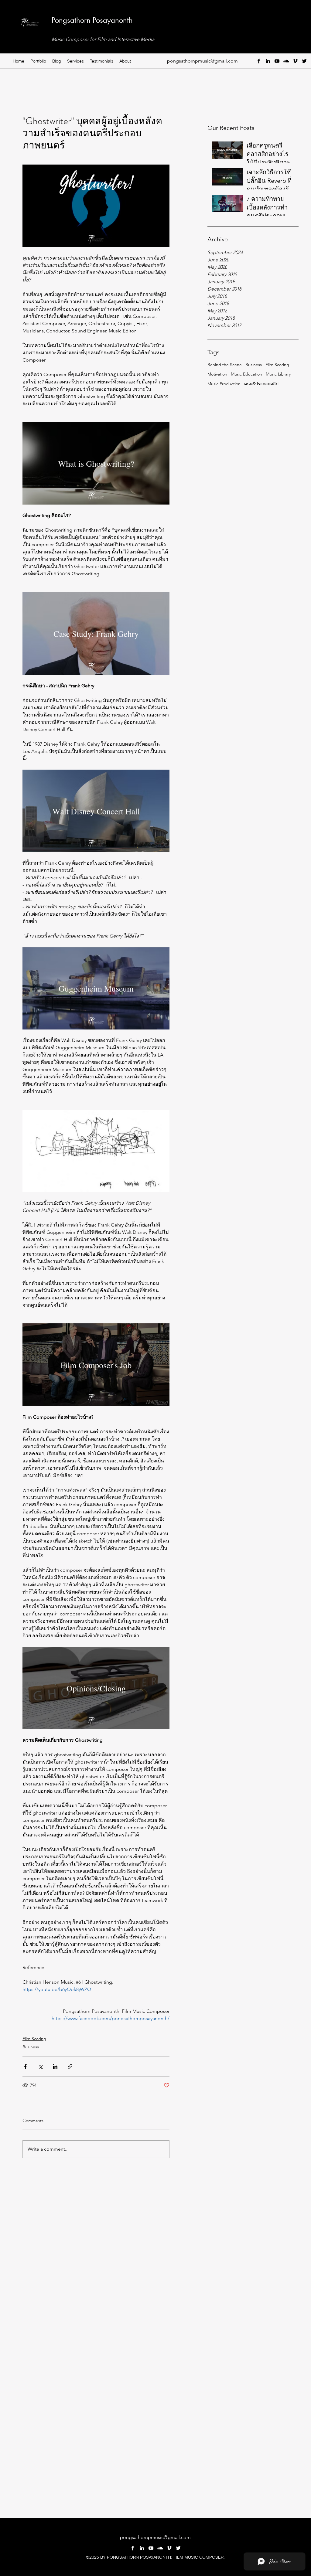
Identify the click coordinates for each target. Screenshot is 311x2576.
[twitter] (304, 61)
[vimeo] (295, 61)
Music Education (246, 374)
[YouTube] (277, 61)
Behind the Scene (225, 365)
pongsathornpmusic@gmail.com (202, 61)
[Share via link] (70, 2066)
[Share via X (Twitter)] (40, 2066)
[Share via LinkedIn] (55, 2066)
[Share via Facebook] (25, 2066)
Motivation (217, 374)
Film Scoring (277, 365)
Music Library (278, 374)
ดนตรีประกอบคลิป (261, 384)
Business (254, 365)
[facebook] (259, 61)
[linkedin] (268, 61)
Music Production (224, 384)
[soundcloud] (286, 61)
